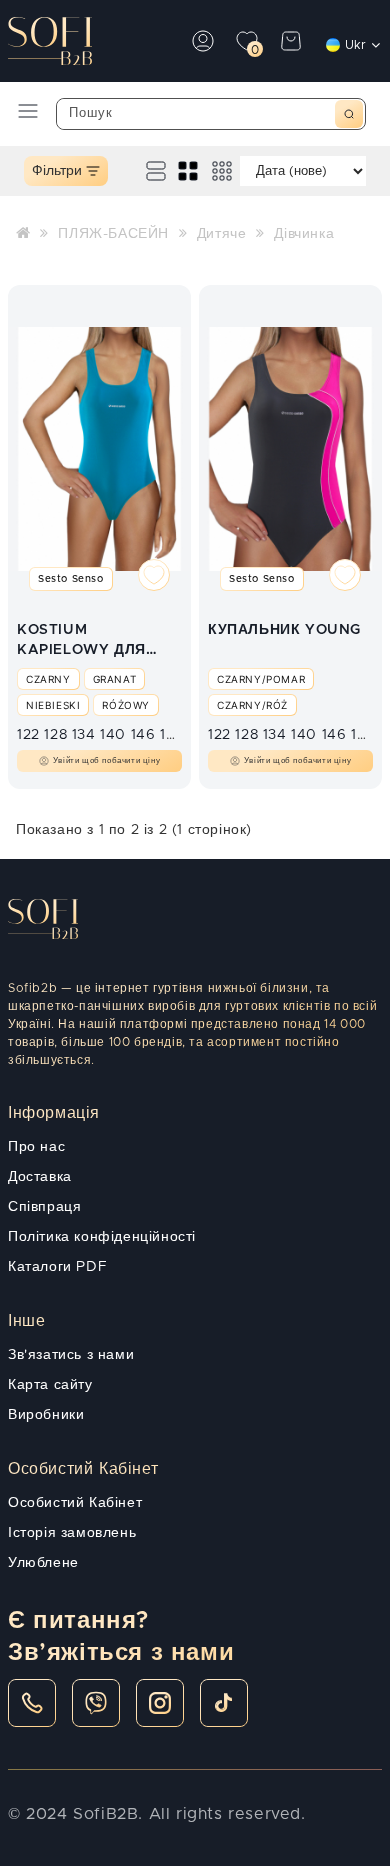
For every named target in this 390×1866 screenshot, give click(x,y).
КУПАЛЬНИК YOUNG (284, 630)
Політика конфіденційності (102, 1237)
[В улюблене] (154, 578)
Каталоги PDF (57, 1267)
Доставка (40, 1177)
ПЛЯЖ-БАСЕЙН (113, 234)
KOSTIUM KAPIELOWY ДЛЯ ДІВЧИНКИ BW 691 (86, 641)
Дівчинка (304, 234)
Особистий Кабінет (75, 1503)
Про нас (36, 1147)
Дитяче (222, 234)
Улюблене (43, 1563)
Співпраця (44, 1207)
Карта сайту (50, 1385)
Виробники (46, 1415)
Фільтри (57, 171)
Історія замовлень (72, 1533)
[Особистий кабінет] (203, 41)
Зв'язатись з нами (71, 1355)
